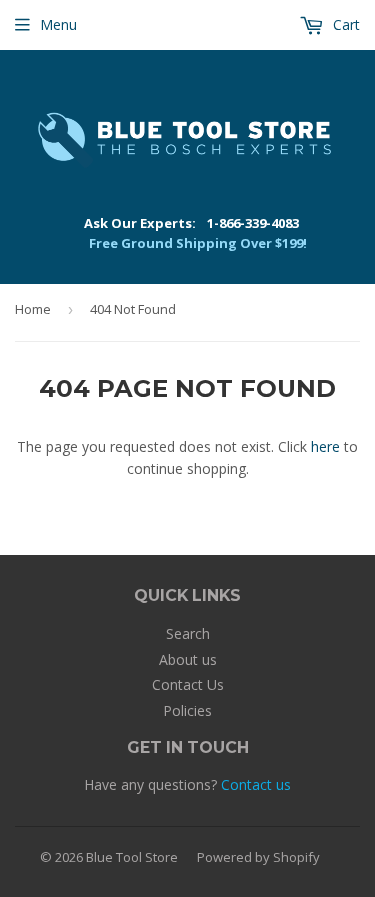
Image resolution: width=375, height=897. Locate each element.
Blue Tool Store (132, 857)
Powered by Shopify (258, 857)
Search (188, 633)
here (325, 446)
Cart (344, 24)
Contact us (256, 784)
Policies (187, 710)
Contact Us (188, 684)
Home (33, 309)
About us (188, 659)
